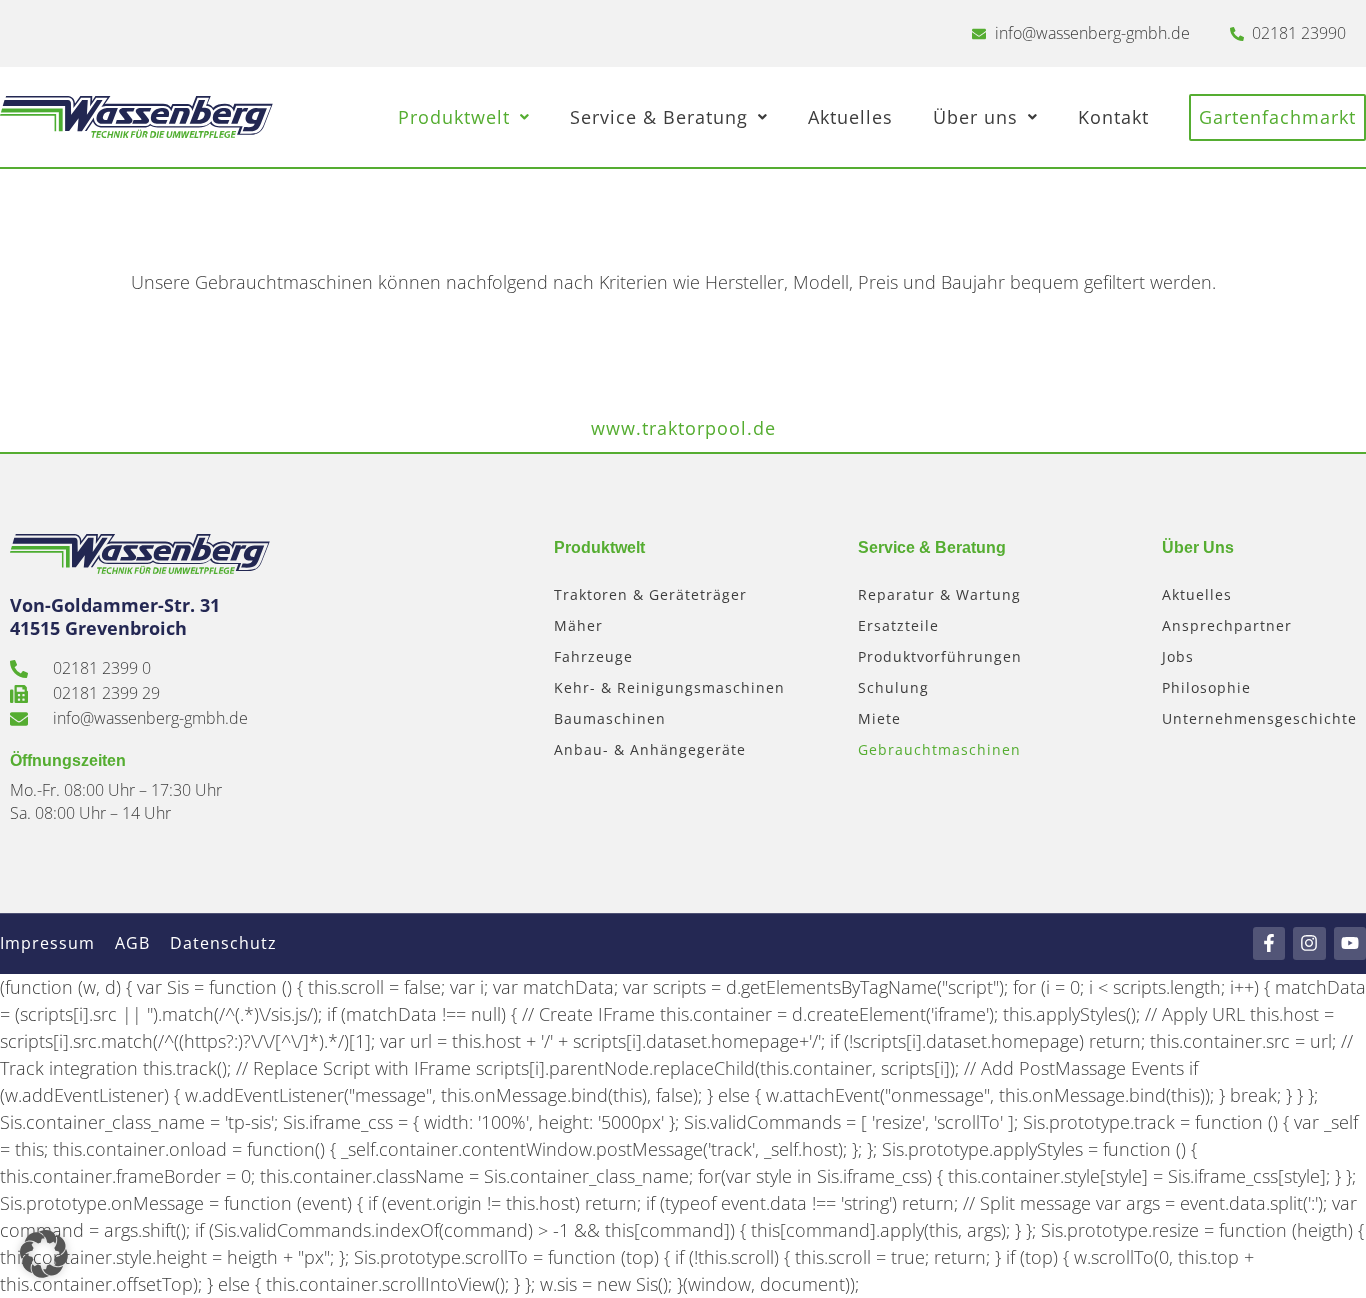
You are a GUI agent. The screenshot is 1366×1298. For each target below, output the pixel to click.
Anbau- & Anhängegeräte (650, 749)
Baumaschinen (610, 718)
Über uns (975, 117)
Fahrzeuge (593, 656)
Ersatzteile (898, 625)
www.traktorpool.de (683, 428)
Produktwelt (454, 117)
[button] (44, 1254)
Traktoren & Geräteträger (650, 594)
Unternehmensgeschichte (1259, 718)
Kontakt (1113, 117)
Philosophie (1206, 687)
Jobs (1178, 656)
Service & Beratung (659, 117)
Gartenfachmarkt (1277, 117)
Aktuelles (850, 117)
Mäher (578, 625)
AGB (132, 943)
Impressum (47, 943)
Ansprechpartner (1227, 625)
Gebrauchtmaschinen (939, 749)
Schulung (893, 687)
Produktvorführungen (940, 656)
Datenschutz (223, 943)
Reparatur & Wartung (939, 594)
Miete (879, 718)
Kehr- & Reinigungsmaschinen (669, 687)
